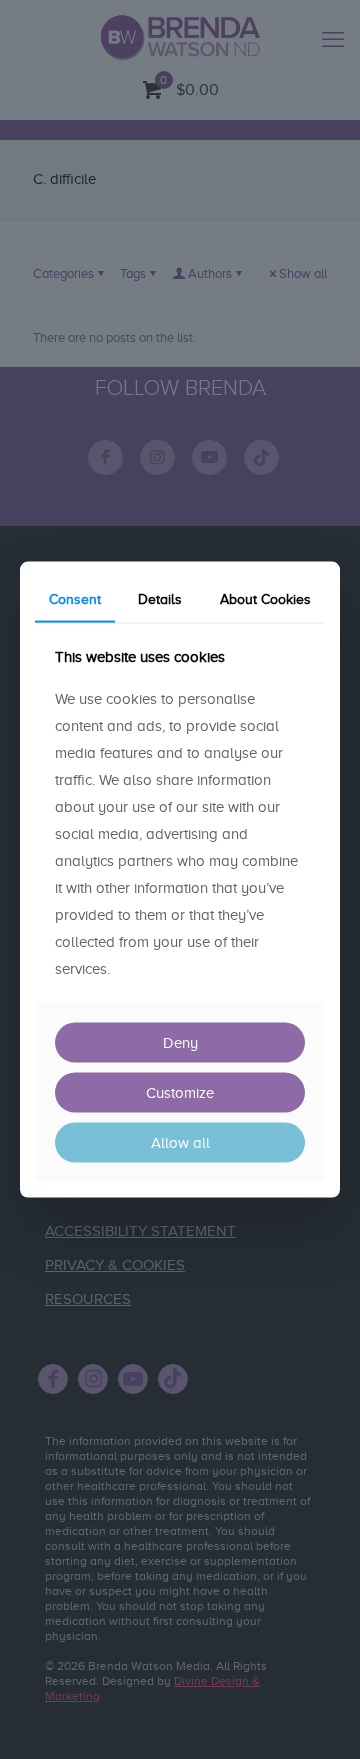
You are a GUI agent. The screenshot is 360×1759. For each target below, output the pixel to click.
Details (160, 598)
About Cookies (265, 598)
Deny (180, 1043)
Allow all (180, 1143)
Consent (75, 598)
